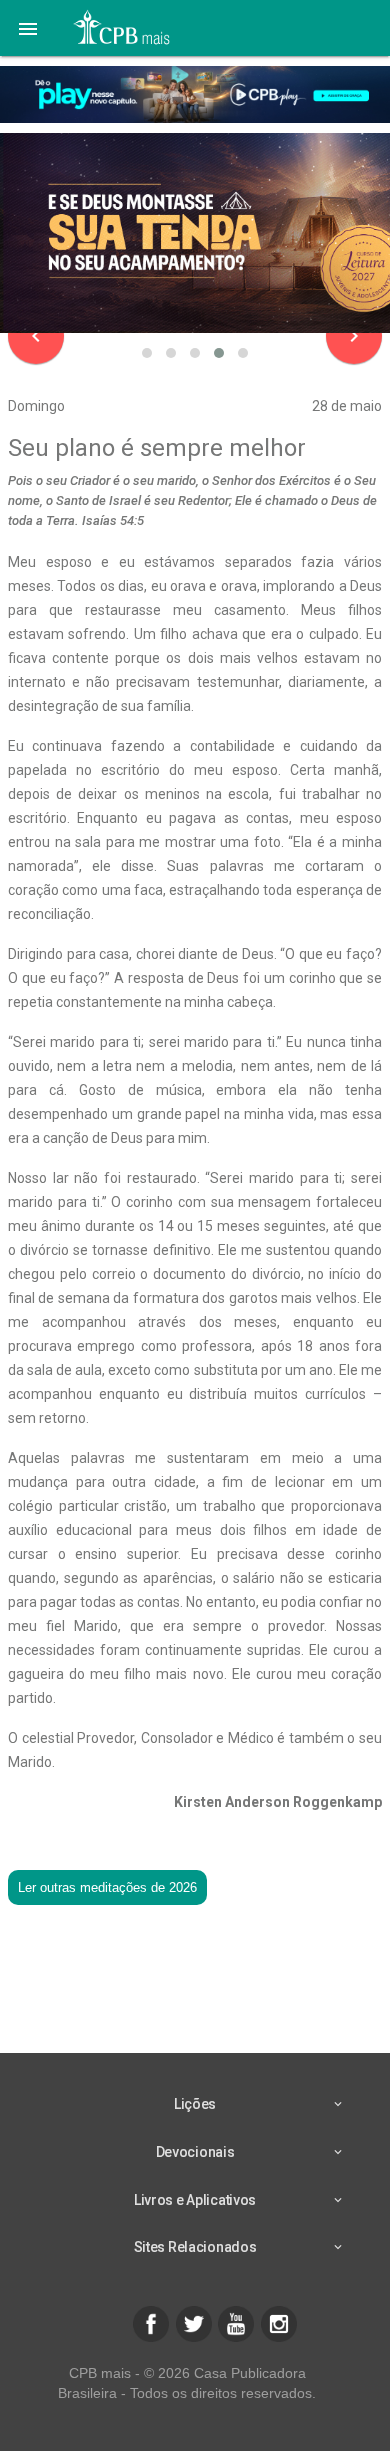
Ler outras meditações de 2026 (107, 1887)
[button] (28, 28)
